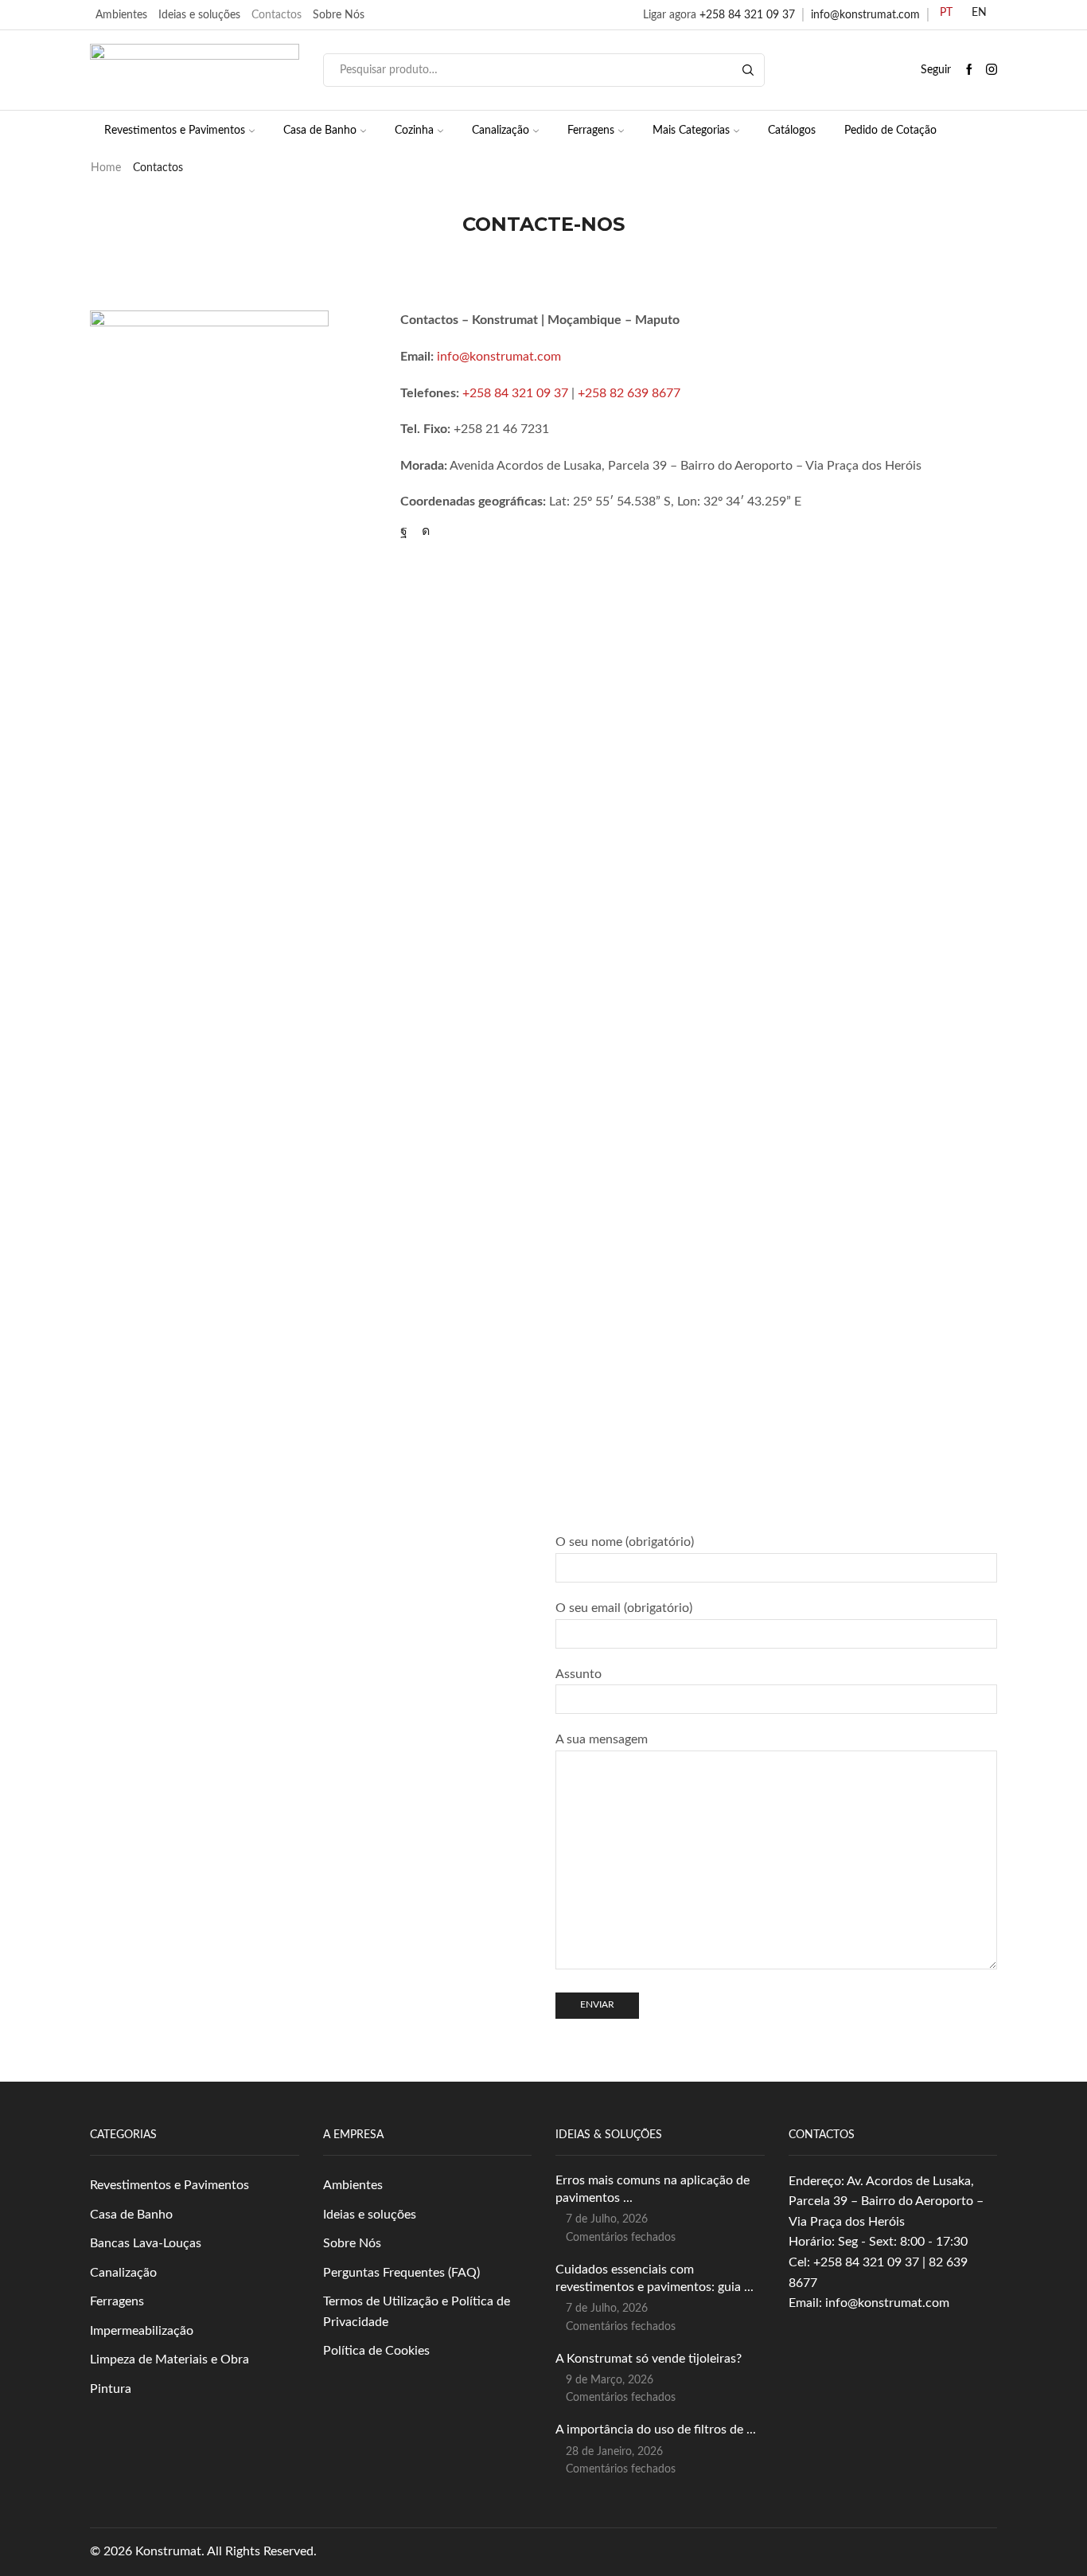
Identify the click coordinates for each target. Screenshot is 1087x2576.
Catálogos (792, 131)
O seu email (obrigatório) (624, 1608)
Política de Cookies (376, 2351)
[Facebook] (969, 70)
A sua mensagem (602, 1739)
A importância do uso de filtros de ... (656, 2430)
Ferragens (591, 131)
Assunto (579, 1674)
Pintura (111, 2389)
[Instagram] (992, 70)
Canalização (501, 131)
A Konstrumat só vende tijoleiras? (649, 2359)
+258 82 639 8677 (629, 393)
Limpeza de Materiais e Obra (169, 2359)
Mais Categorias (691, 131)
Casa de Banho (320, 131)
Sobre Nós (339, 15)
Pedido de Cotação (890, 131)
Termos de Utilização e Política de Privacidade (417, 2312)
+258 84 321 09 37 (747, 15)
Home (106, 168)
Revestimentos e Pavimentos (175, 131)
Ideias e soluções (199, 15)
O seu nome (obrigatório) (625, 1542)
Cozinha (414, 131)
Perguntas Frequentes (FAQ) (401, 2273)
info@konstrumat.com (865, 15)
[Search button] (748, 70)
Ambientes (121, 15)
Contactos (277, 15)
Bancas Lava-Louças (146, 2243)
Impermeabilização (142, 2331)
